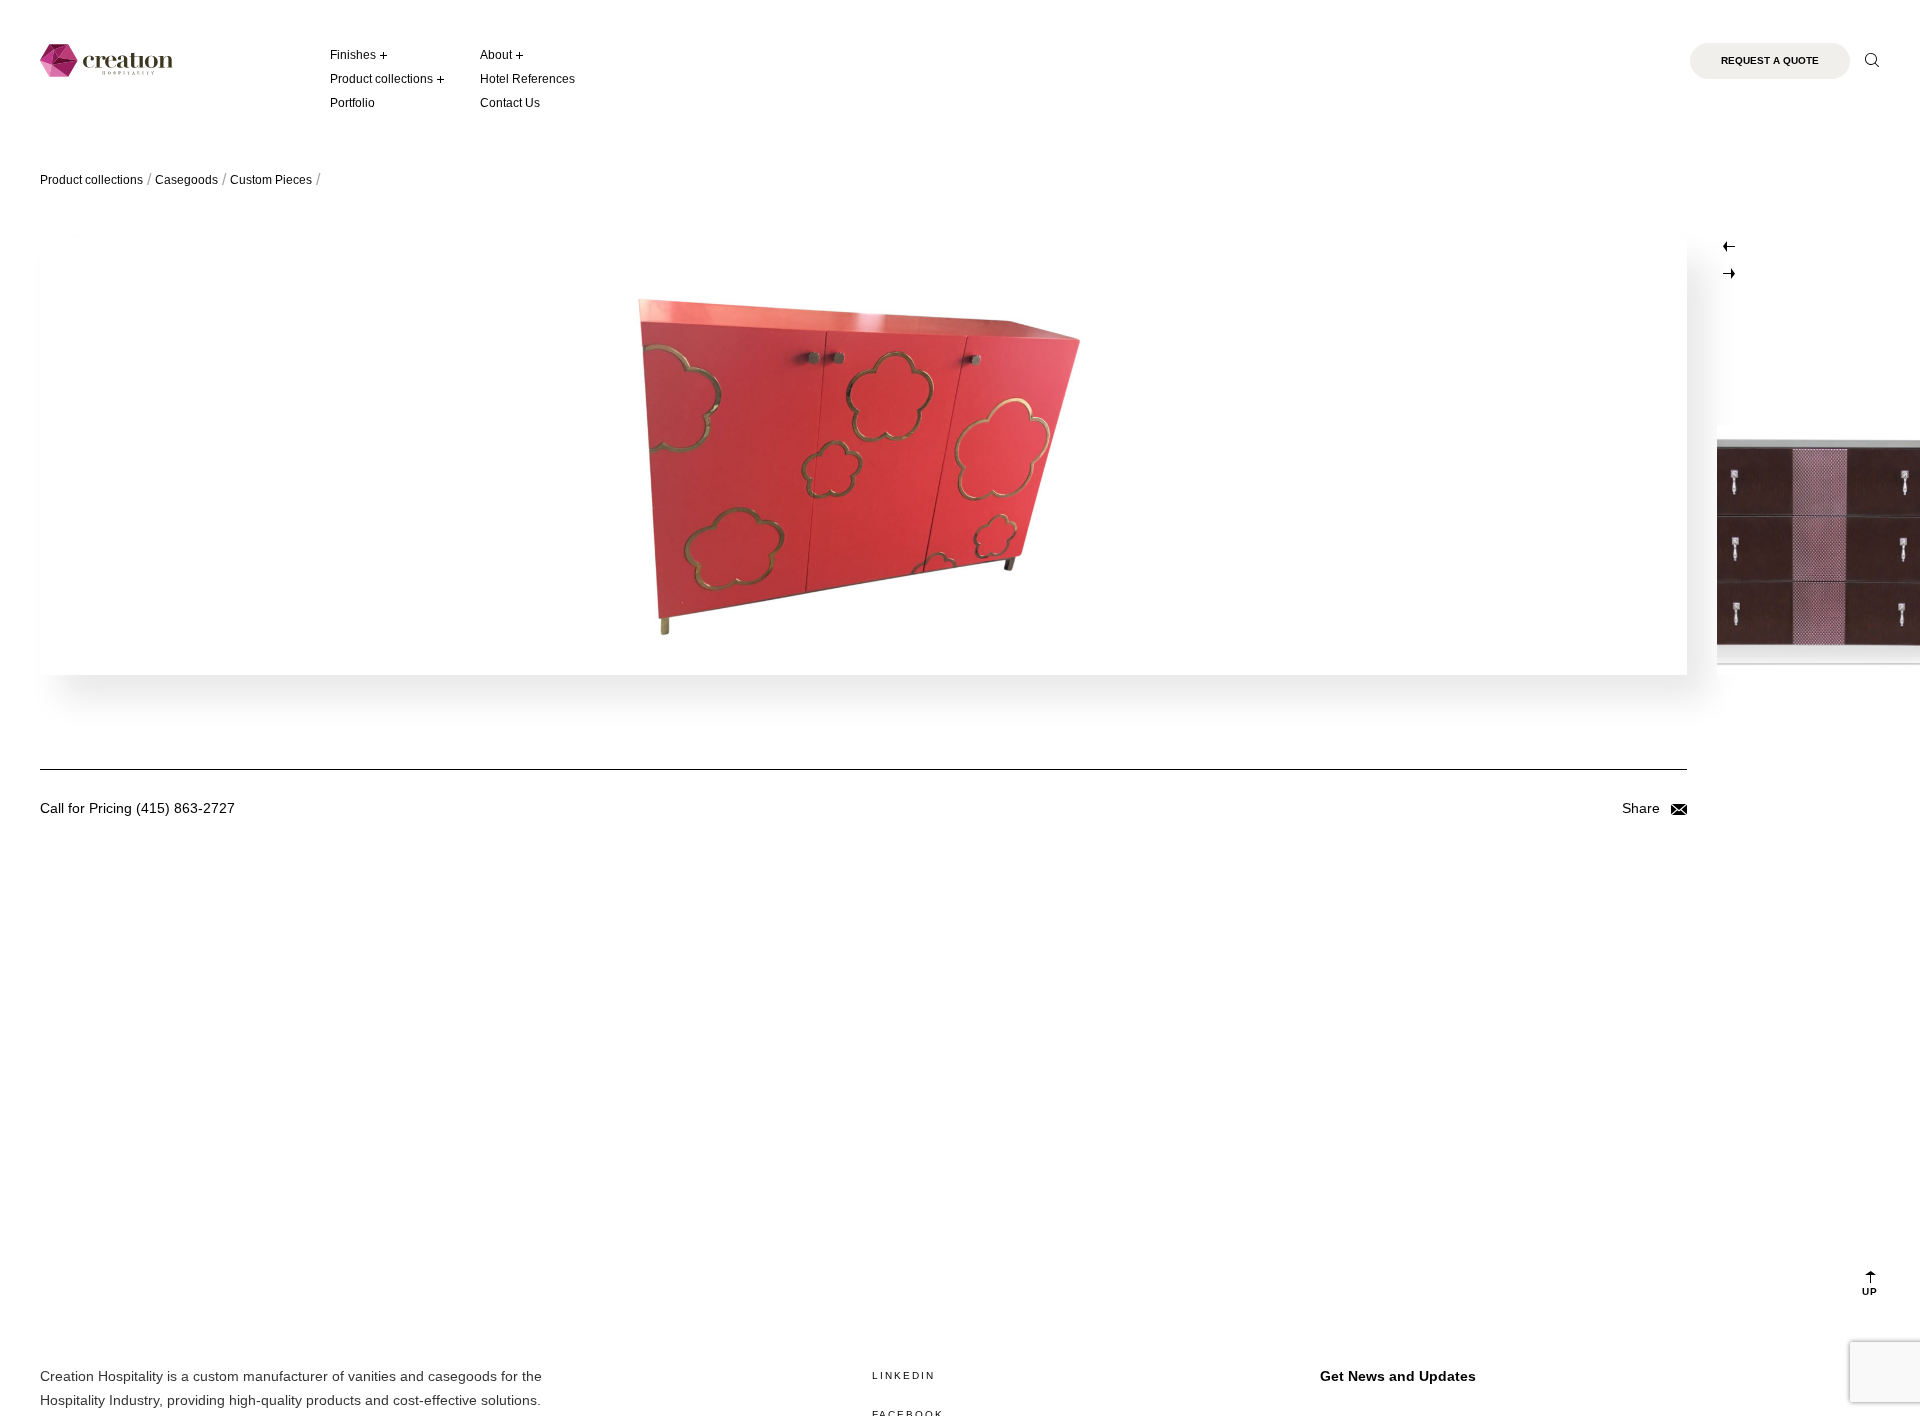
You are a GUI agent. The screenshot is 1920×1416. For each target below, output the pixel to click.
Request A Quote (1770, 60)
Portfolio (352, 103)
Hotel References (527, 79)
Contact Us (510, 103)
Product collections (381, 79)
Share (1643, 808)
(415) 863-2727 (185, 808)
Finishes (353, 55)
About (496, 55)
